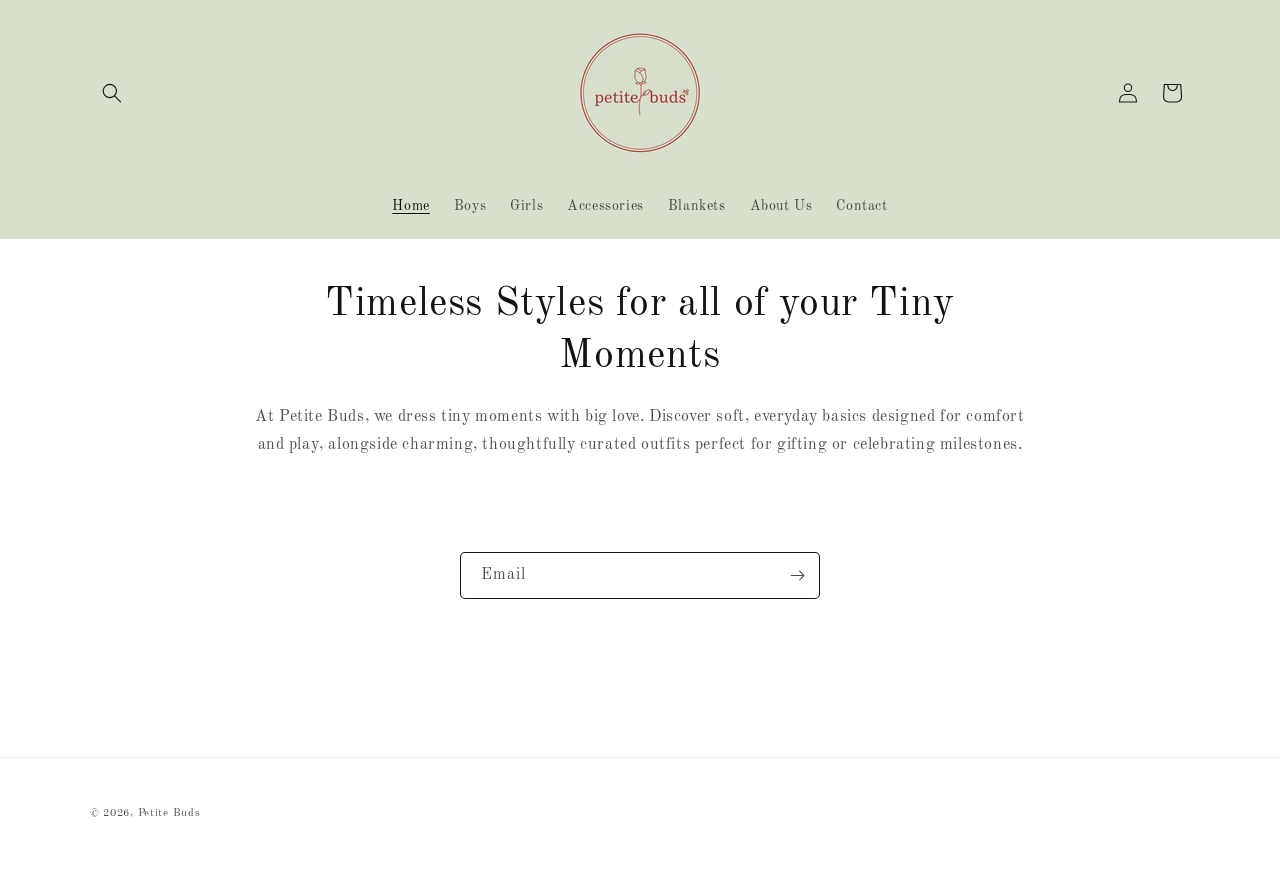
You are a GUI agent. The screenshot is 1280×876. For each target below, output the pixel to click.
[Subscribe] (797, 575)
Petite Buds (169, 813)
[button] (112, 93)
